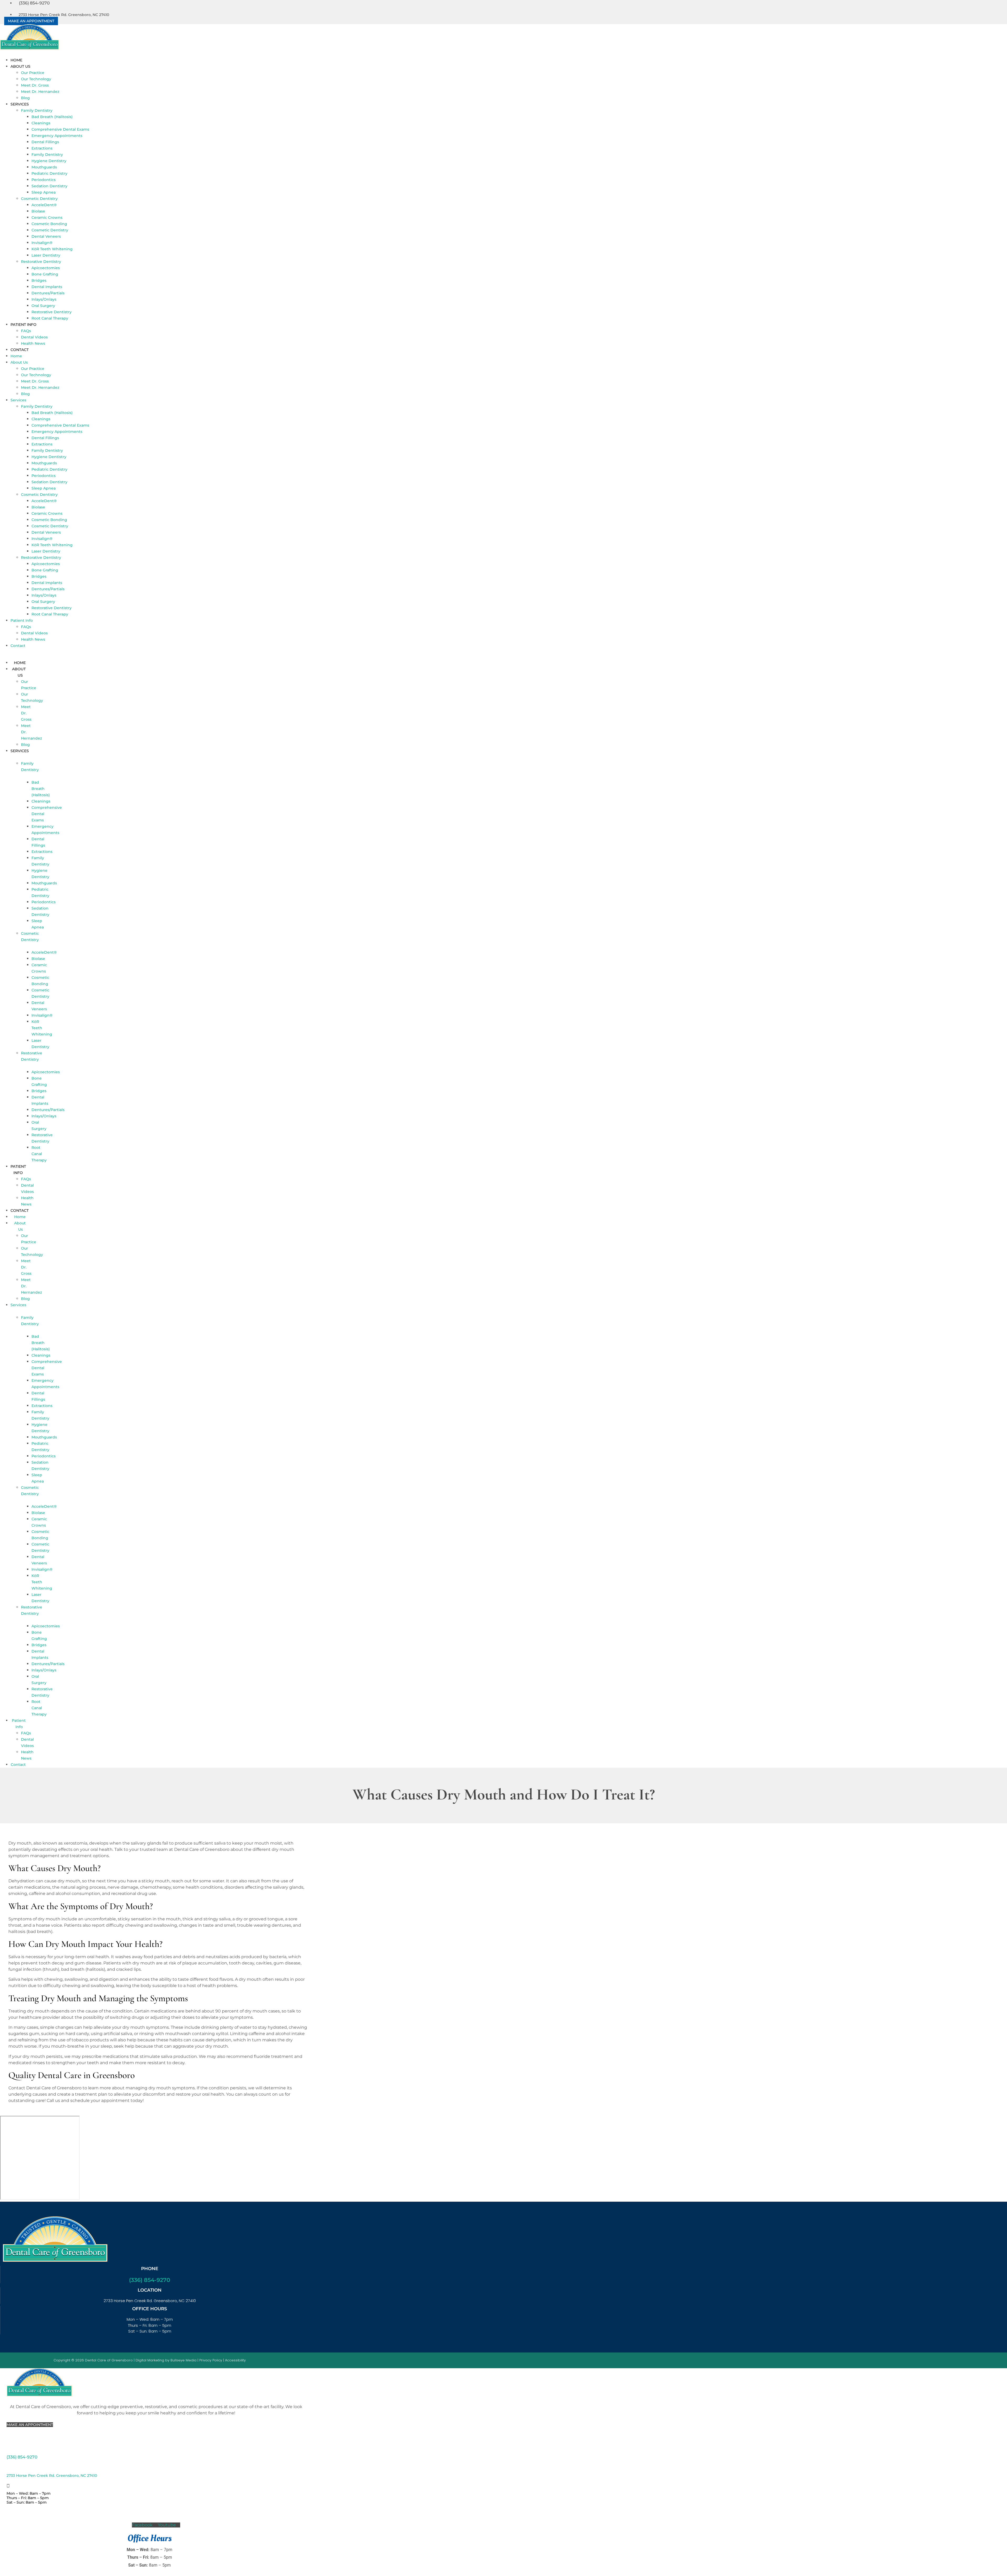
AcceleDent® (44, 205)
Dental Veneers (46, 236)
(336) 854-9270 (150, 2280)
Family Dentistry (37, 110)
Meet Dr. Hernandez (40, 92)
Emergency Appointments (57, 136)
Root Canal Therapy (50, 318)
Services (20, 104)
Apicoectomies (46, 268)
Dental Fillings (45, 142)
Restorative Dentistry (41, 262)
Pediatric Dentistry (49, 173)
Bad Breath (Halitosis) (52, 117)
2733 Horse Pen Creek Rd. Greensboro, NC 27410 (52, 2476)
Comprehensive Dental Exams (60, 129)
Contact (20, 350)
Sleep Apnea (44, 192)
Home (16, 60)
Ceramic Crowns (47, 217)
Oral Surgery (43, 306)
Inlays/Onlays (44, 299)
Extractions (42, 148)
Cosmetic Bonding (49, 224)
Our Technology (36, 79)
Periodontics (44, 180)
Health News (33, 343)
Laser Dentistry (46, 255)
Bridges (39, 280)
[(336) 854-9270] (8, 2449)
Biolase (38, 211)
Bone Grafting (45, 274)
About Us (20, 66)
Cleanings (41, 123)
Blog (25, 98)
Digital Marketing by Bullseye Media (166, 2360)
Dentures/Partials (48, 293)
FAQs (26, 331)
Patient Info (23, 325)
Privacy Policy (211, 2360)
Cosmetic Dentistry (39, 199)
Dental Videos (34, 337)
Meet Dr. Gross (35, 85)
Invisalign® (42, 243)
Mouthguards (44, 167)
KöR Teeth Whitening (52, 249)
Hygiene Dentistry (49, 161)
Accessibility (235, 2360)
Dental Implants (47, 287)
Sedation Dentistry (49, 186)
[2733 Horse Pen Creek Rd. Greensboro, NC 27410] (8, 2468)
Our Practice (33, 73)
